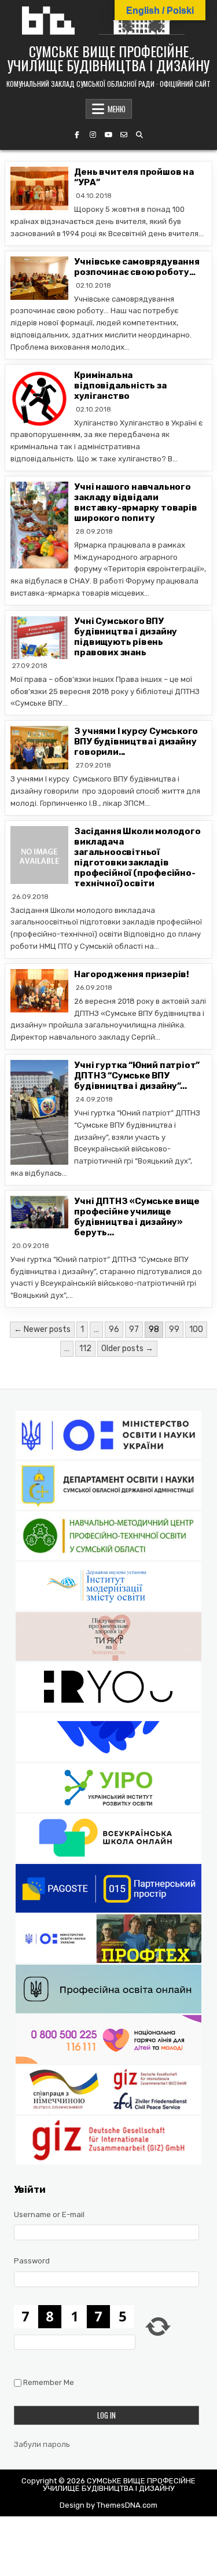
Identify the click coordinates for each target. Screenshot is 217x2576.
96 (114, 1329)
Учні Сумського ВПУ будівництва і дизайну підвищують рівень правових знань (126, 637)
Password (32, 2261)
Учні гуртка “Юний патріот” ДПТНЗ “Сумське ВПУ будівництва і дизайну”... (137, 1076)
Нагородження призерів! (132, 974)
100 (196, 1329)
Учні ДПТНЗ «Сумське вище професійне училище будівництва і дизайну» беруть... (137, 1217)
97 (134, 1329)
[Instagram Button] (93, 135)
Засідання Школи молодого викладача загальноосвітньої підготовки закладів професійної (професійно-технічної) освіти (137, 857)
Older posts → (127, 1348)
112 (85, 1348)
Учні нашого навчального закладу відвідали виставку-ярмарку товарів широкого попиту (135, 502)
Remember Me (49, 2382)
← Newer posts (42, 1329)
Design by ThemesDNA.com (108, 2505)
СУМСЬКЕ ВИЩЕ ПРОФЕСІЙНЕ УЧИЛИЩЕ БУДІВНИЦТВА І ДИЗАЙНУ (108, 58)
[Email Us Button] (124, 135)
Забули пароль (42, 2444)
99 (174, 1329)
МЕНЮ (117, 109)
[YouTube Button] (108, 135)
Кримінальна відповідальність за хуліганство (120, 386)
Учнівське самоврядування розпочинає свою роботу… (137, 267)
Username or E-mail (49, 2214)
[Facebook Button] (77, 135)
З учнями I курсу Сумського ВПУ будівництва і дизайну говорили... (136, 742)
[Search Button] (139, 135)
